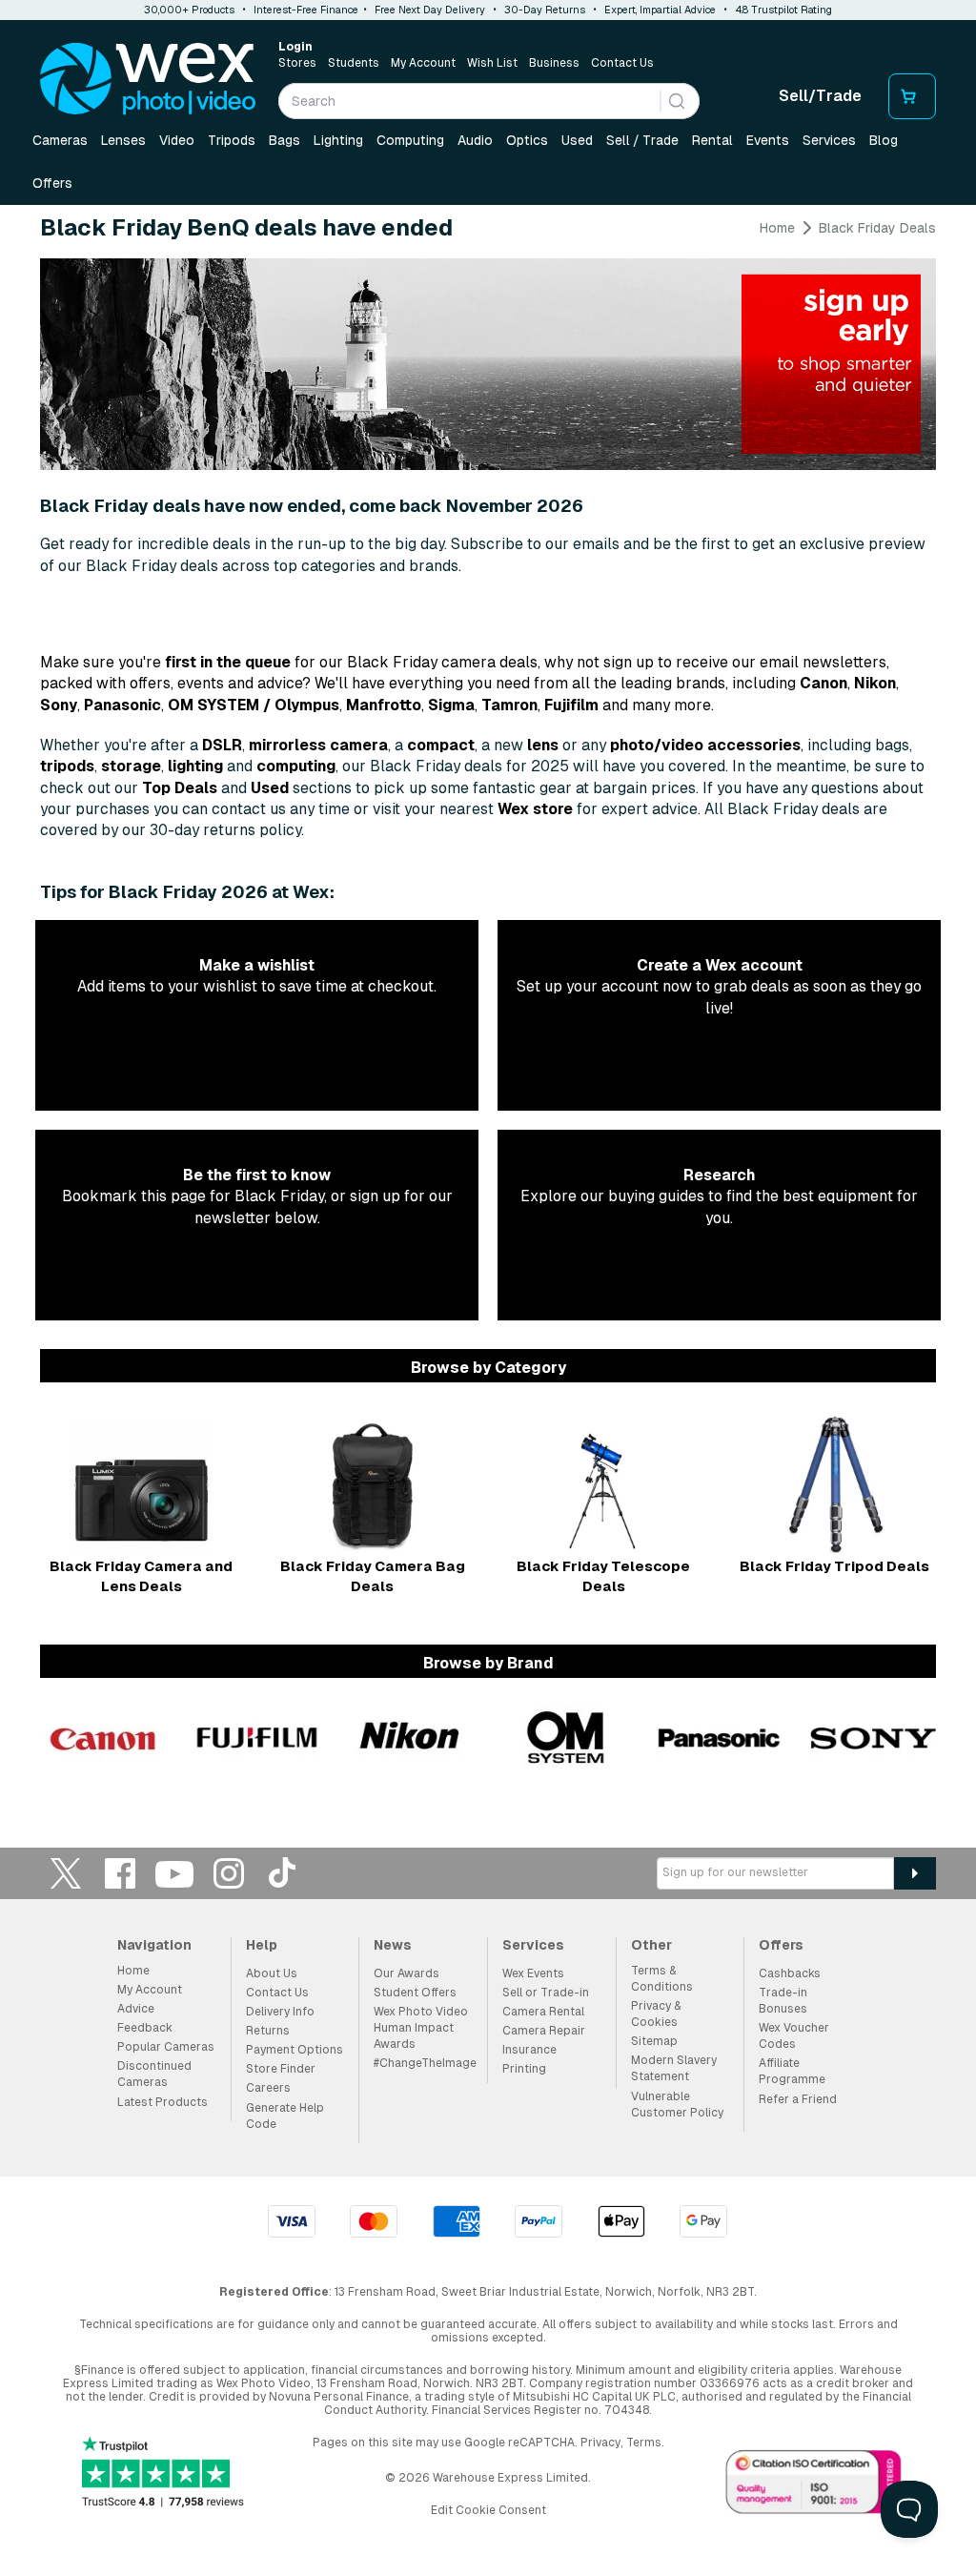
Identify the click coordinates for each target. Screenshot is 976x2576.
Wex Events (533, 1973)
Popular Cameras (166, 2047)
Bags (285, 140)
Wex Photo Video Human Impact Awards (421, 2028)
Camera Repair (544, 2031)
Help (262, 1945)
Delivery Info (280, 2012)
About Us (272, 1973)
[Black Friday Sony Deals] (873, 1737)
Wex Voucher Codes (794, 2036)
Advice (136, 2009)
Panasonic (122, 705)
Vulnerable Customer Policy (677, 2105)
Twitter (66, 1873)
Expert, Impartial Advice (660, 10)
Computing (410, 140)
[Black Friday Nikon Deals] (411, 1737)
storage (131, 766)
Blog (884, 140)
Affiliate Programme (792, 2071)
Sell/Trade (820, 96)
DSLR (222, 745)
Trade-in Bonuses (783, 2001)
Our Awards (407, 1973)
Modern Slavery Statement (674, 2068)
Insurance (529, 2050)
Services (829, 140)
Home (777, 228)
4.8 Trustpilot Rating (783, 10)
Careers (268, 2088)
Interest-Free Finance (306, 10)
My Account (423, 63)
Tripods (232, 140)
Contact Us (622, 63)
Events (768, 140)
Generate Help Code (285, 2116)
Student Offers (415, 1993)
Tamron (509, 705)
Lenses (123, 140)
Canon (823, 683)
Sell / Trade (642, 140)
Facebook (120, 1873)
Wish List (492, 63)
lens (543, 745)
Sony (59, 705)
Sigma (451, 705)
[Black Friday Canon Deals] (103, 1737)
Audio (475, 140)
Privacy (600, 2443)
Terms (644, 2443)
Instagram (229, 1873)
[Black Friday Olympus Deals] (565, 1737)
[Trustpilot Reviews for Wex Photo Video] (163, 2474)
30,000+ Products (189, 10)
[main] (488, 1001)
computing (296, 766)
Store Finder (281, 2069)
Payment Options (295, 2050)
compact (441, 745)
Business (554, 63)
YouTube (174, 1873)
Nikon (875, 683)
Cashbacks (790, 1973)
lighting (195, 766)
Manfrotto (384, 705)
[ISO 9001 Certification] (814, 2485)
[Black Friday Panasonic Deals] (720, 1737)
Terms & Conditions (662, 1979)
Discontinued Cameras (154, 2074)
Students (354, 63)
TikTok (283, 1873)
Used (577, 140)
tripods (67, 766)
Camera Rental (543, 2012)
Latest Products (163, 2102)
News (393, 1945)
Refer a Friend (798, 2099)
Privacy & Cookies (656, 2014)
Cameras (60, 140)
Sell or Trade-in (546, 1993)
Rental (712, 140)
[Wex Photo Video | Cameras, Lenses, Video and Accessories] (148, 79)
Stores (297, 63)
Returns (268, 2031)
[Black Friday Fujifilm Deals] (257, 1737)
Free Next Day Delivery (430, 10)
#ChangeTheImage (425, 2063)
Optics (527, 140)
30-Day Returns (545, 10)
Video (177, 140)
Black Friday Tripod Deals (834, 1566)
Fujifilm (571, 705)
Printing (524, 2069)
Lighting (338, 140)
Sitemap (654, 2041)
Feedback (145, 2028)
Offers (52, 183)
